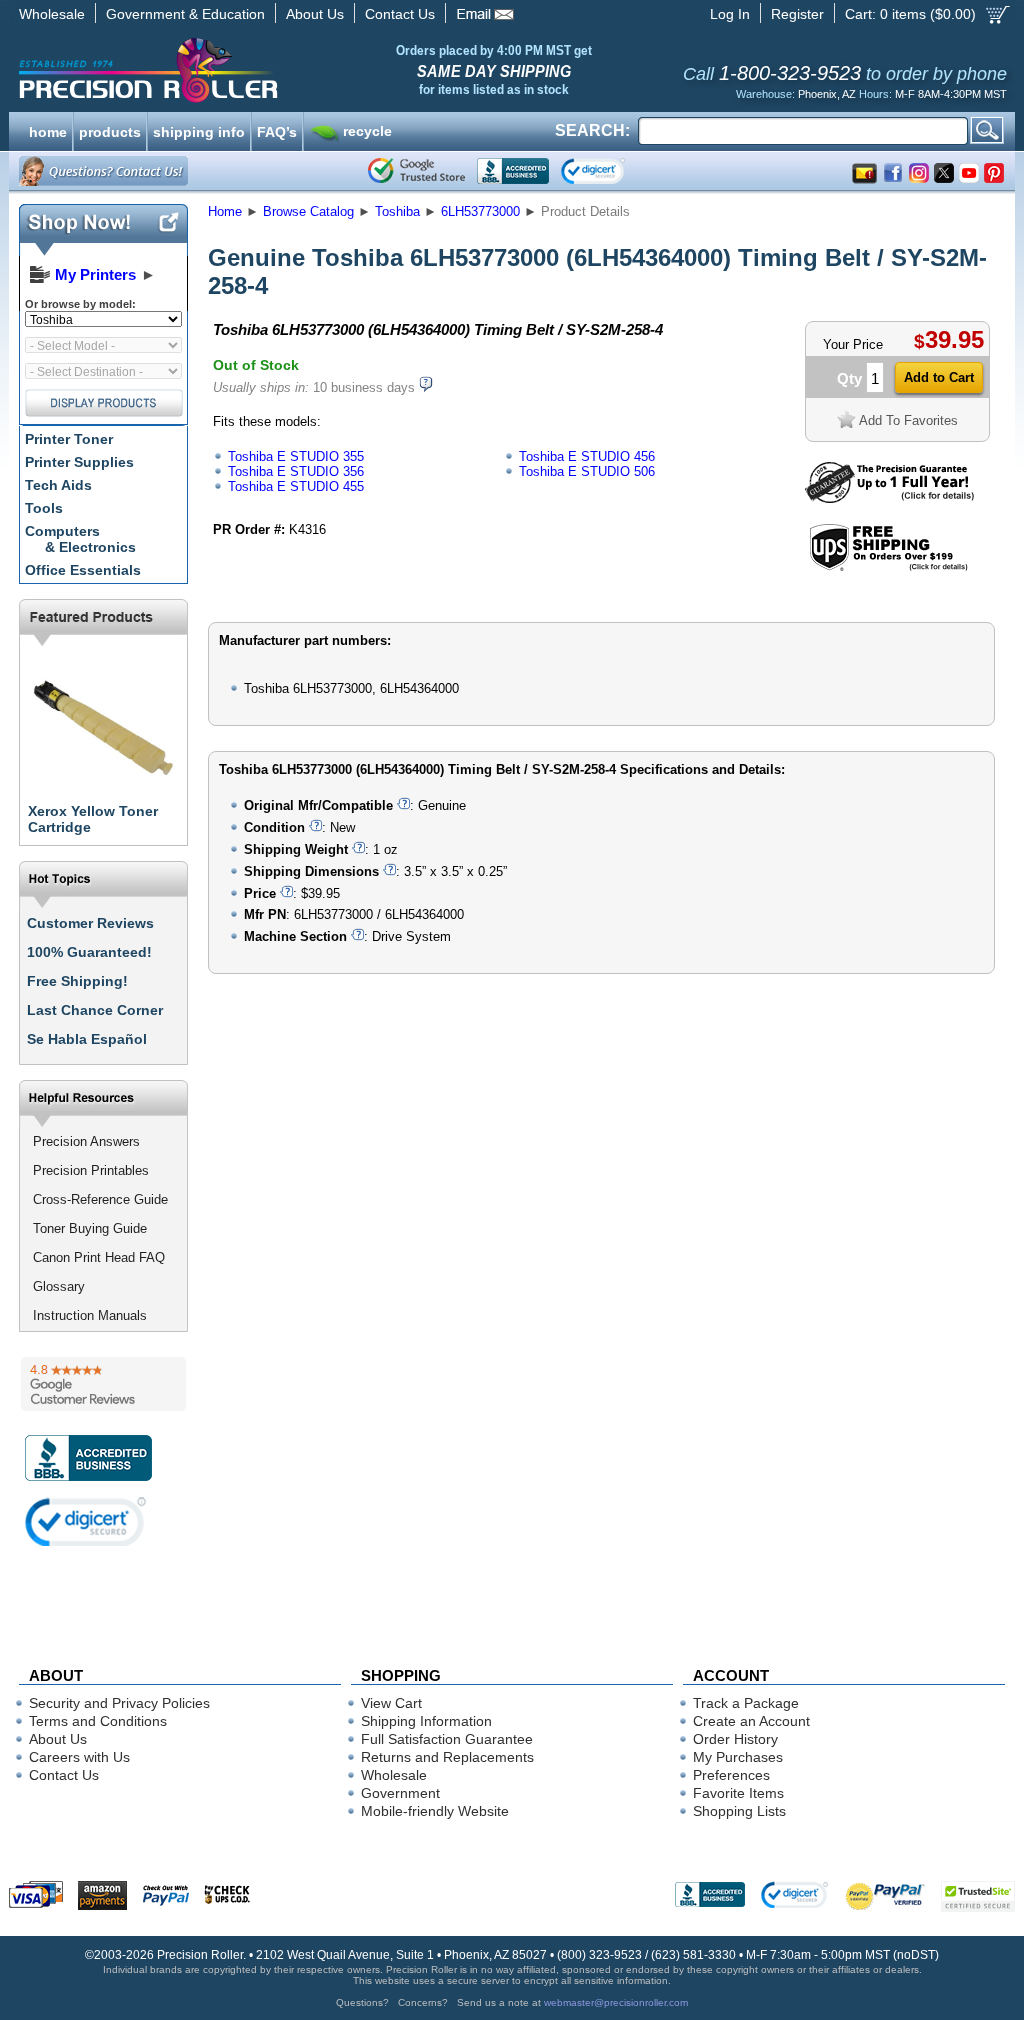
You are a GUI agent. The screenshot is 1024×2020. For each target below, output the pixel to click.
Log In (730, 14)
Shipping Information (426, 1721)
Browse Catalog (308, 211)
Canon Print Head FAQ (99, 1257)
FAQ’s (277, 130)
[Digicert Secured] (86, 1521)
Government (400, 1793)
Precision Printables (91, 1170)
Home (225, 211)
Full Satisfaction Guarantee (447, 1739)
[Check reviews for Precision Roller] (103, 1384)
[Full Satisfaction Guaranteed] (889, 498)
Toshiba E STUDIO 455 (296, 486)
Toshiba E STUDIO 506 (587, 471)
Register (797, 14)
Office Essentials (83, 570)
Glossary (59, 1286)
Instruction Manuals (90, 1315)
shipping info (199, 130)
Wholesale (52, 14)
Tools (44, 508)
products (110, 130)
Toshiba (397, 211)
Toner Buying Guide (90, 1228)
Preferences (731, 1775)
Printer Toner (69, 439)
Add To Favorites (908, 420)
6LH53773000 (480, 211)
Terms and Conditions (98, 1721)
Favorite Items (738, 1793)
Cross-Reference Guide (100, 1199)
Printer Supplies (79, 462)
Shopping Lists (739, 1811)
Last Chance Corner (95, 1010)
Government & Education (185, 14)
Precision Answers (86, 1141)
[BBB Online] (513, 171)
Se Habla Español (87, 1039)
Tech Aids (58, 485)
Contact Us (400, 14)
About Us (315, 14)
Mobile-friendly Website (435, 1811)
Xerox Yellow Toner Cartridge (93, 819)
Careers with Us (79, 1757)
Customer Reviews (90, 923)
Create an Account (751, 1721)
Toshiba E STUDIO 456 (587, 456)
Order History (735, 1739)
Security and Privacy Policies (119, 1703)
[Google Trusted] (416, 171)
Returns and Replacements (447, 1757)
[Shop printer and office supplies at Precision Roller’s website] (252, 70)
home (48, 130)
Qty (849, 378)
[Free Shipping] (888, 567)
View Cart (391, 1703)
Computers (80, 539)
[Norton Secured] (609, 171)
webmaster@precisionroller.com (616, 2002)
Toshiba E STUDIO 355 (296, 456)
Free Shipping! (77, 981)
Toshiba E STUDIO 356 (296, 471)
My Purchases (738, 1757)
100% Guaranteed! (89, 952)
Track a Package (746, 1703)
